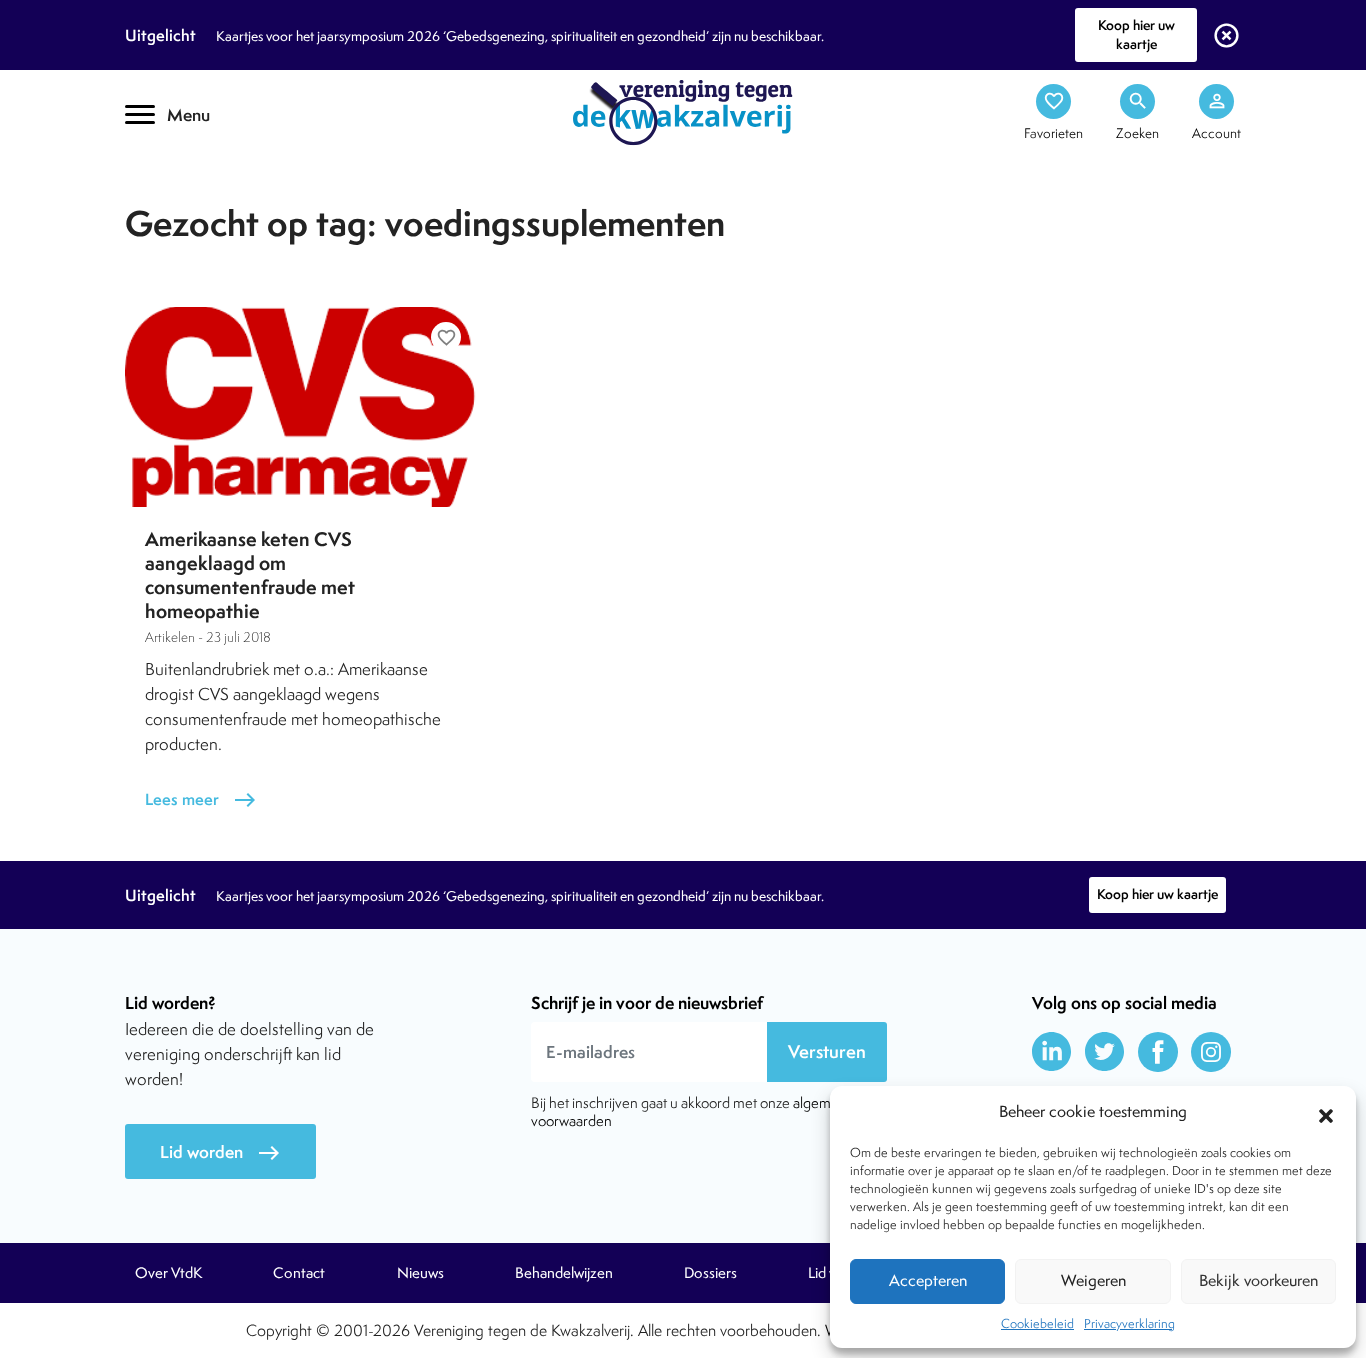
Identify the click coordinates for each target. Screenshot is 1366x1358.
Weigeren (1093, 1280)
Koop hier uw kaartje (1136, 34)
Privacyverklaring (1129, 1323)
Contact (299, 1273)
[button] (1326, 1113)
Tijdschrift (193, 176)
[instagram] (1211, 1052)
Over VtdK (168, 1273)
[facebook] (1158, 1052)
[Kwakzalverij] (683, 111)
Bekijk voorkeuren (1258, 1280)
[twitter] (1105, 1052)
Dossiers (710, 1273)
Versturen (827, 1051)
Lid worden (220, 1152)
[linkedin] (1052, 1052)
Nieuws (420, 1273)
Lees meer (201, 799)
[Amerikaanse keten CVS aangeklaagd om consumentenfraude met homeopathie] (303, 407)
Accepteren (928, 1280)
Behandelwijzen (564, 1273)
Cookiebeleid (1037, 1323)
